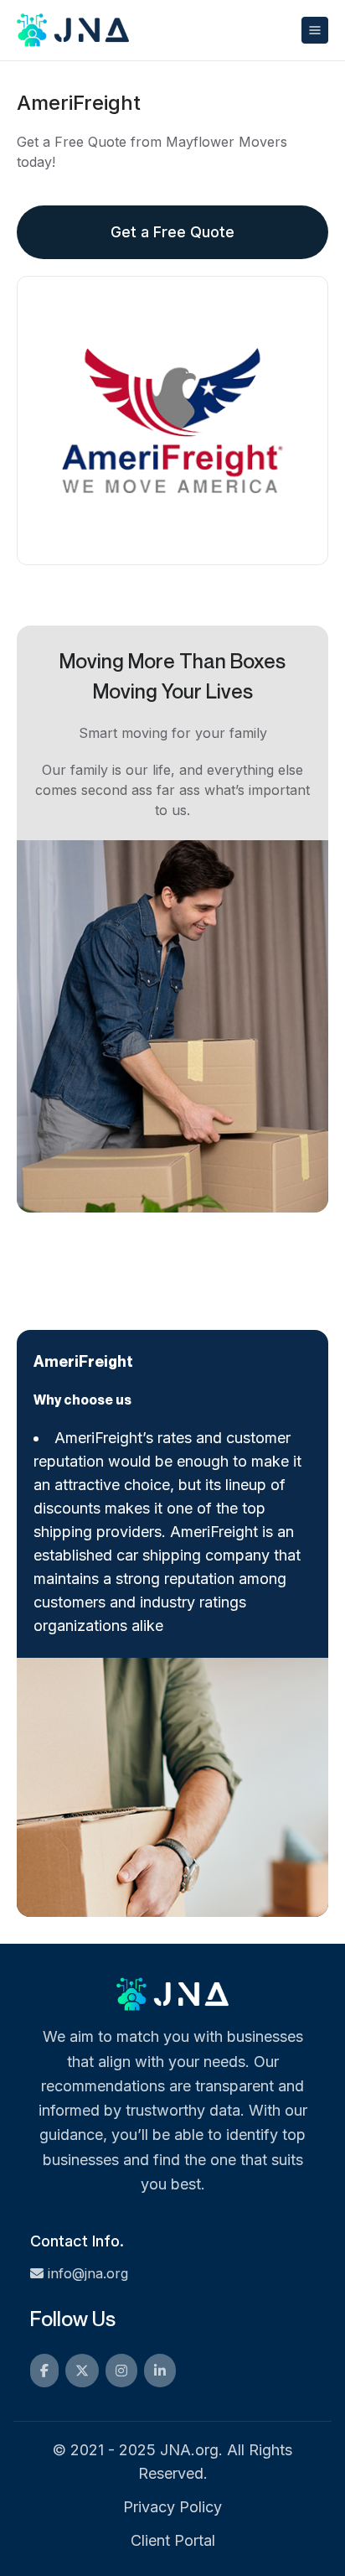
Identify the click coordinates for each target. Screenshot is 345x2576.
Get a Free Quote (172, 232)
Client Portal (173, 2540)
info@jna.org (88, 2273)
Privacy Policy (172, 2507)
